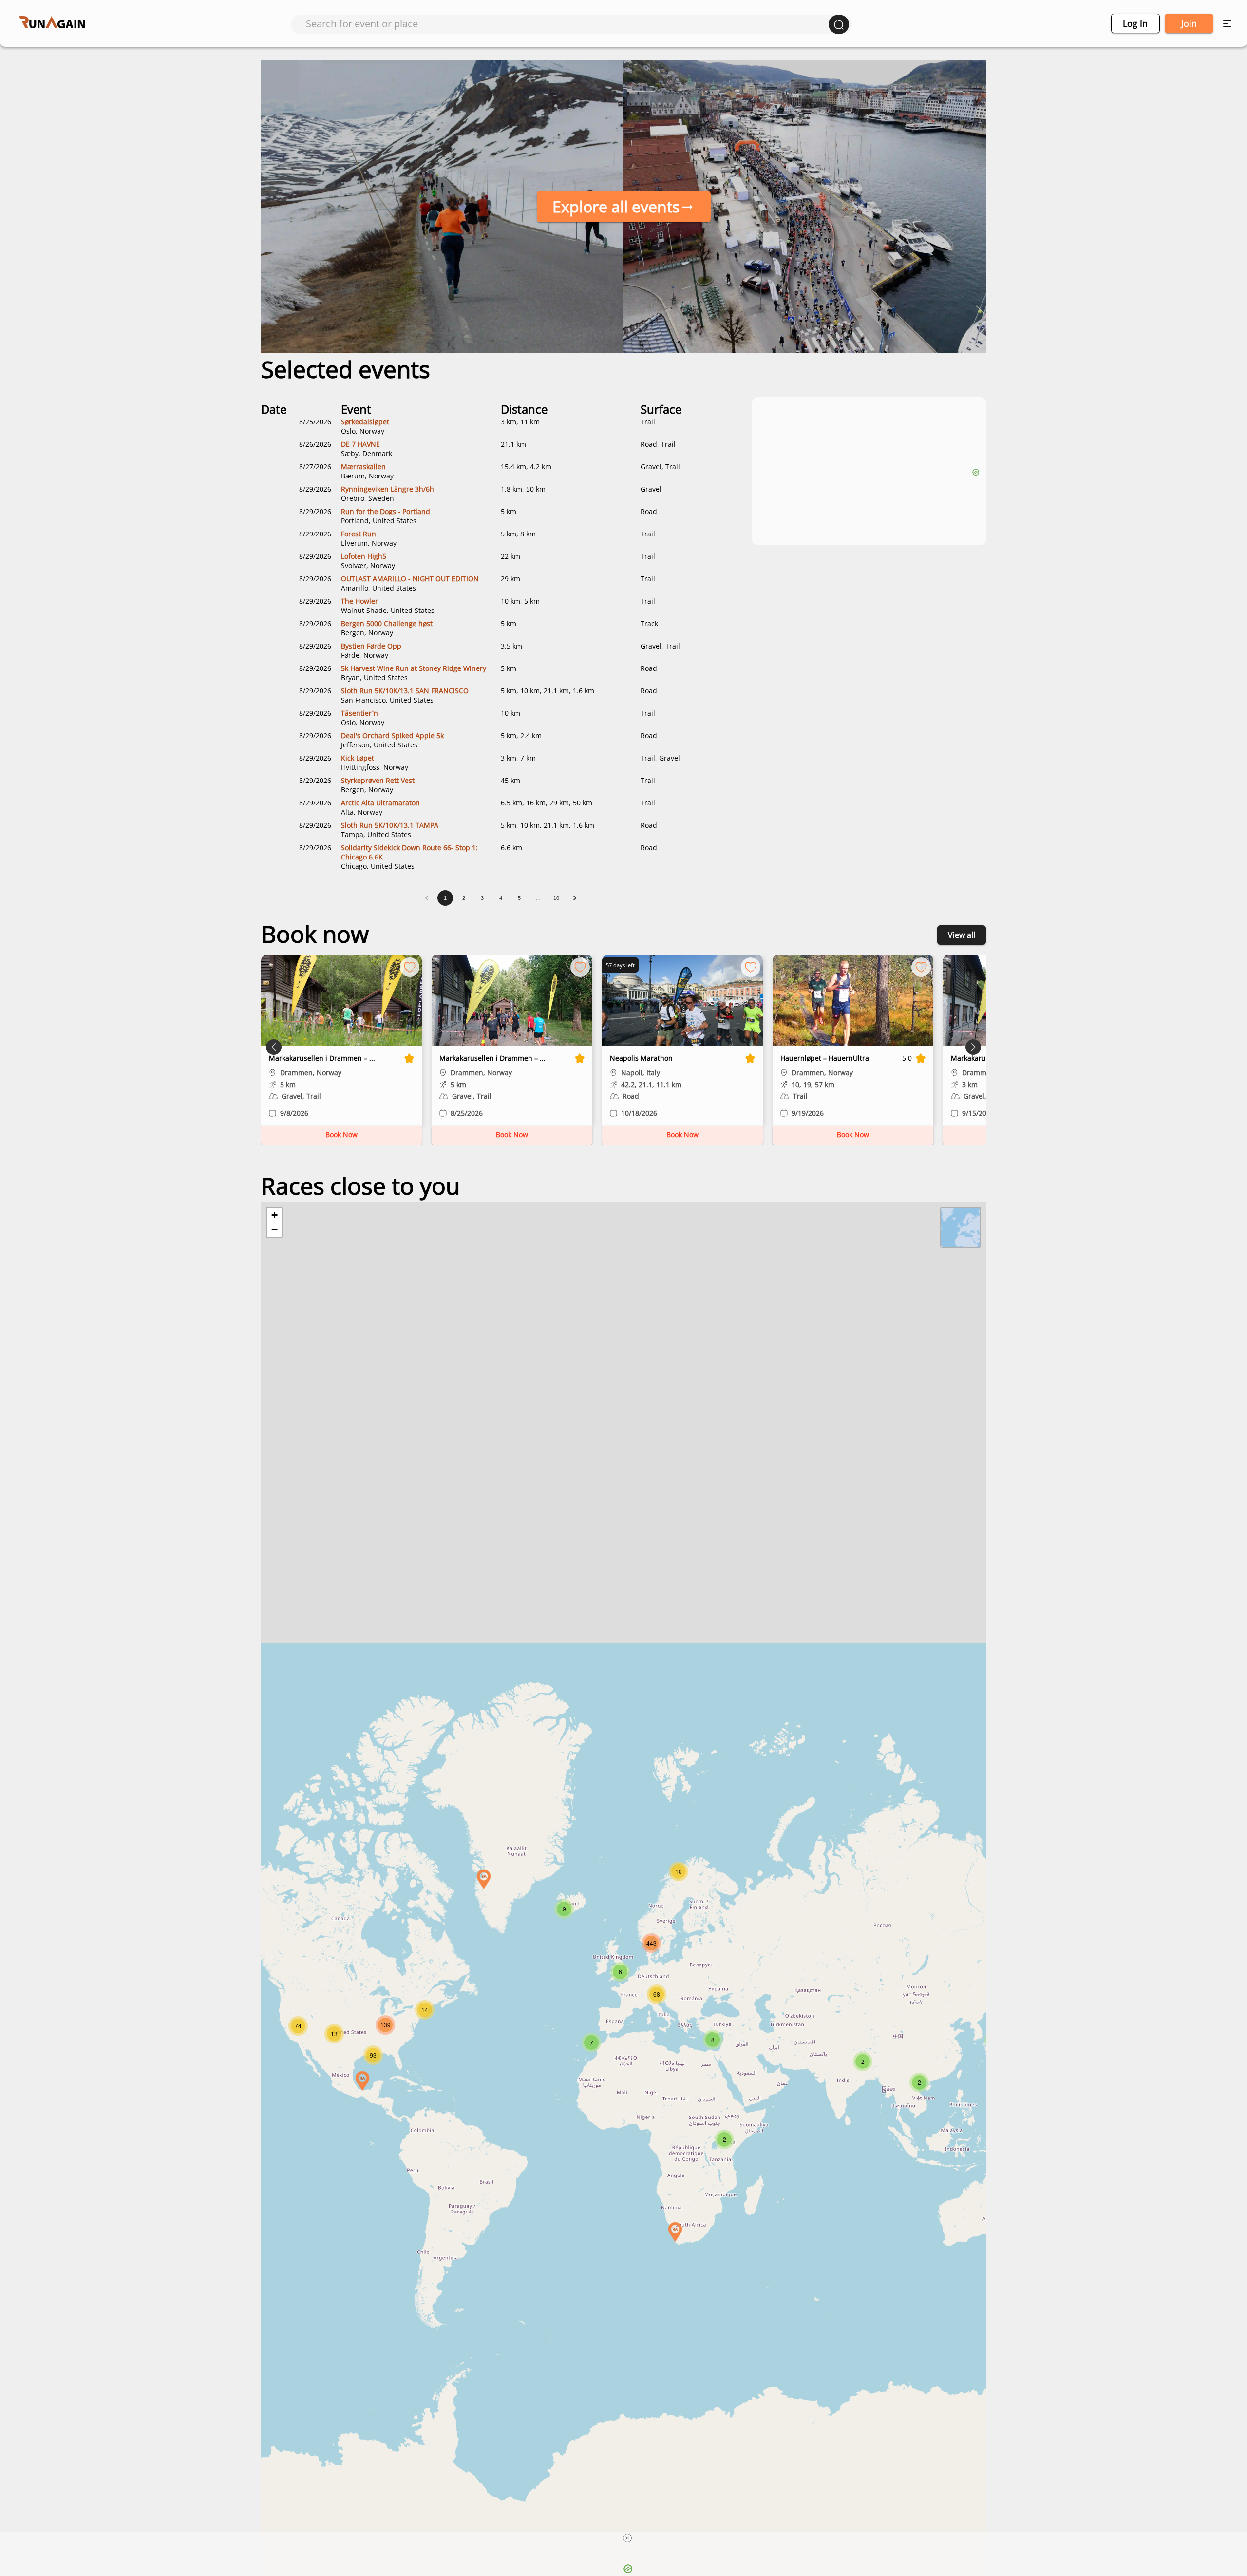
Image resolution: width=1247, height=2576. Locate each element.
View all (962, 935)
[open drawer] (1227, 24)
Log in (1135, 23)
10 (556, 898)
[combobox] (567, 24)
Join (1189, 23)
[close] (627, 2538)
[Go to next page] (575, 898)
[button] (484, 1879)
